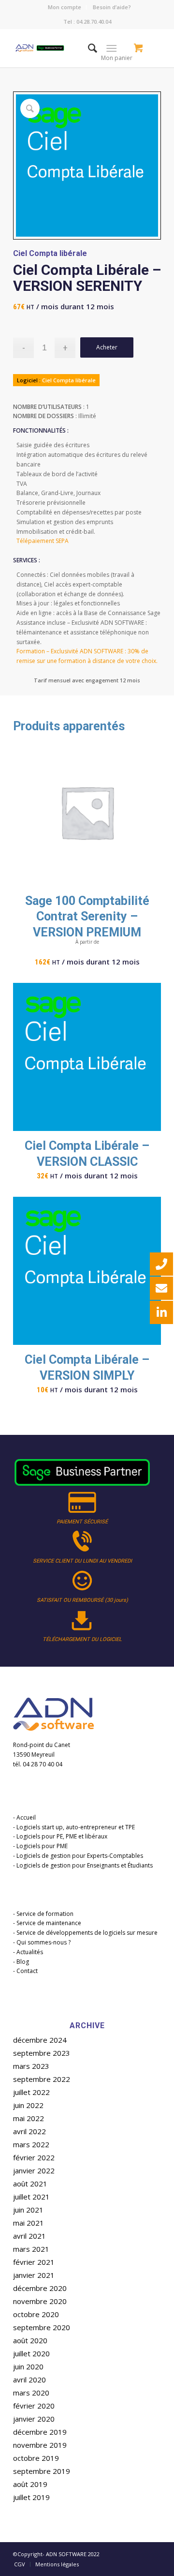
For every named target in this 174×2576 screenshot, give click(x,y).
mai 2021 (29, 2223)
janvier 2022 (34, 2170)
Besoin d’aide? (112, 7)
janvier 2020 (34, 2419)
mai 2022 (29, 2118)
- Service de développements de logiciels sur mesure (85, 1933)
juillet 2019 (31, 2497)
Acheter (107, 347)
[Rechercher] (88, 48)
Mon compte (65, 7)
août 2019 (30, 2484)
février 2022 (34, 2157)
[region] (87, 1551)
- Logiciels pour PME (40, 1846)
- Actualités (28, 1952)
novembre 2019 (40, 2445)
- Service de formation (43, 1914)
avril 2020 (29, 2380)
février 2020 (34, 2406)
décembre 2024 (40, 2040)
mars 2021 (31, 2249)
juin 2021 (28, 2210)
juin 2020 (28, 2366)
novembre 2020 (40, 2301)
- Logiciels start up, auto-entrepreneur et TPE (74, 1827)
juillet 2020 (31, 2353)
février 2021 (34, 2262)
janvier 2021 (34, 2275)
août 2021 (30, 2184)
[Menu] (111, 48)
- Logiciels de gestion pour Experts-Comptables (78, 1856)
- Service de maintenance (47, 1923)
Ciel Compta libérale (50, 253)
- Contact (25, 1971)
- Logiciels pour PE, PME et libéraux (60, 1836)
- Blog (21, 1962)
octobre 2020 (36, 2314)
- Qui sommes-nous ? (42, 1942)
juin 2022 (28, 2105)
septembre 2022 (42, 2079)
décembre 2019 (40, 2432)
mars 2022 (31, 2144)
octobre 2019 (36, 2458)
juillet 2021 (31, 2197)
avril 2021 (29, 2236)
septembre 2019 (42, 2471)
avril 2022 (29, 2131)
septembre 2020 (42, 2327)
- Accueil (24, 1817)
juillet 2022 (31, 2092)
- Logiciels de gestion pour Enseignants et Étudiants (83, 1865)
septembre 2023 (42, 2053)
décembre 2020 (40, 2288)
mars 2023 (31, 2066)
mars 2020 (31, 2393)
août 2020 (30, 2340)
